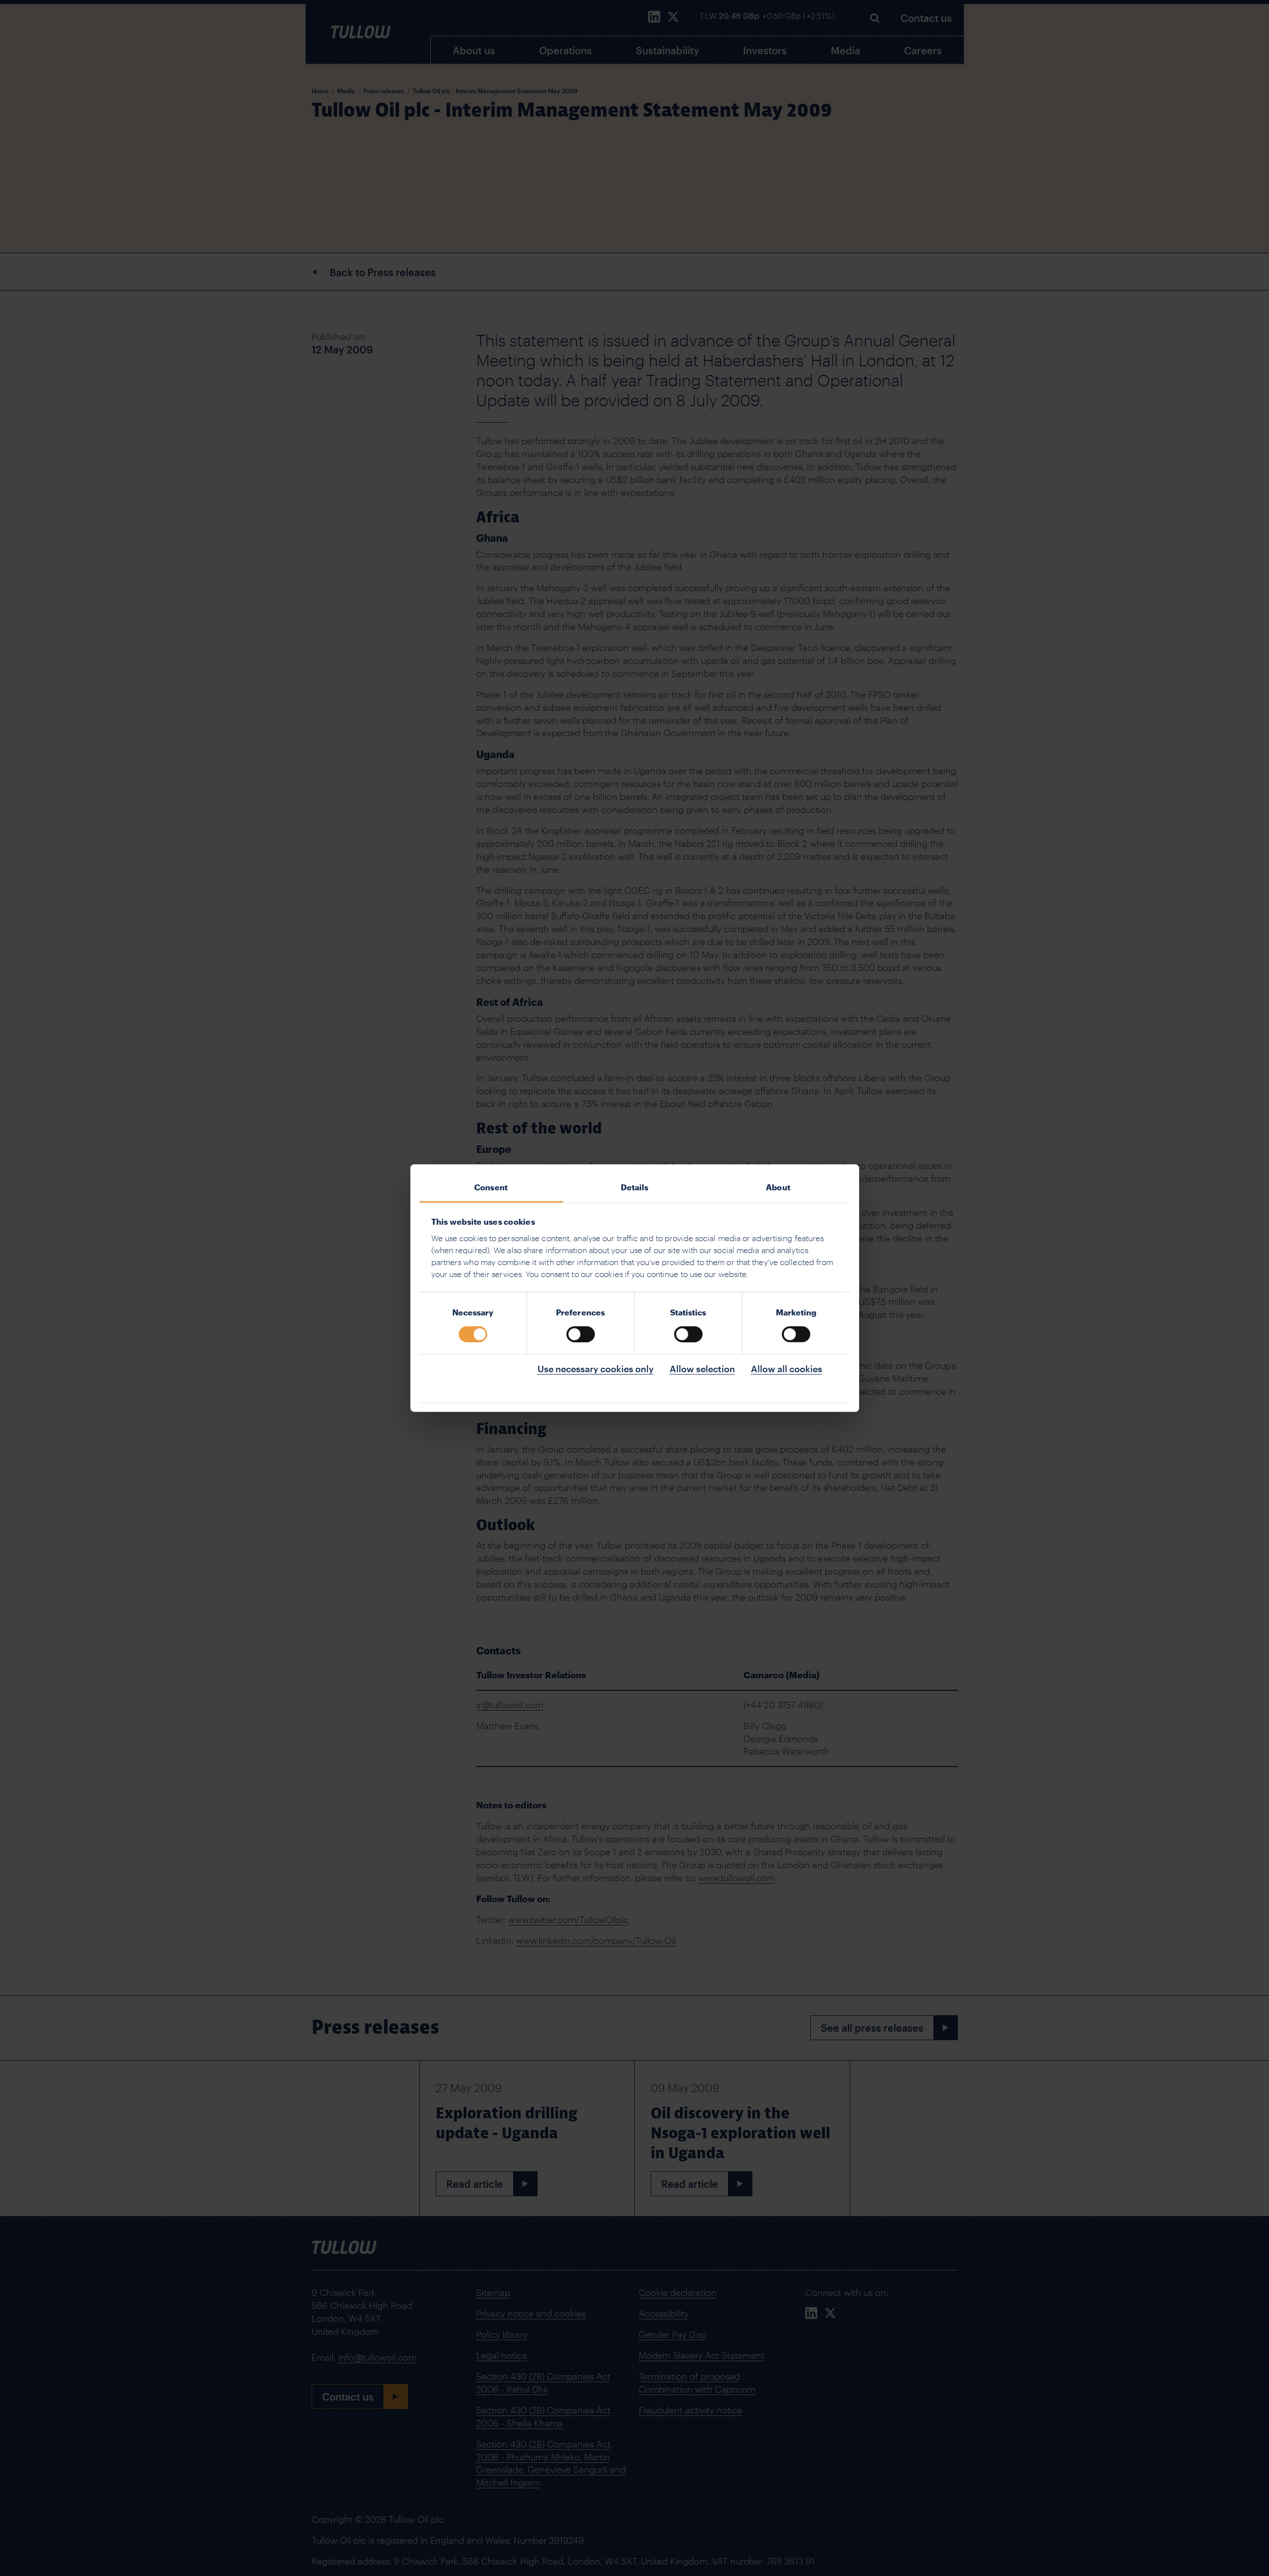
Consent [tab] (491, 1187)
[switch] (581, 1334)
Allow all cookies (787, 1368)
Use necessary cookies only (596, 1368)
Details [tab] (635, 1187)
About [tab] (778, 1187)
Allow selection (702, 1368)
